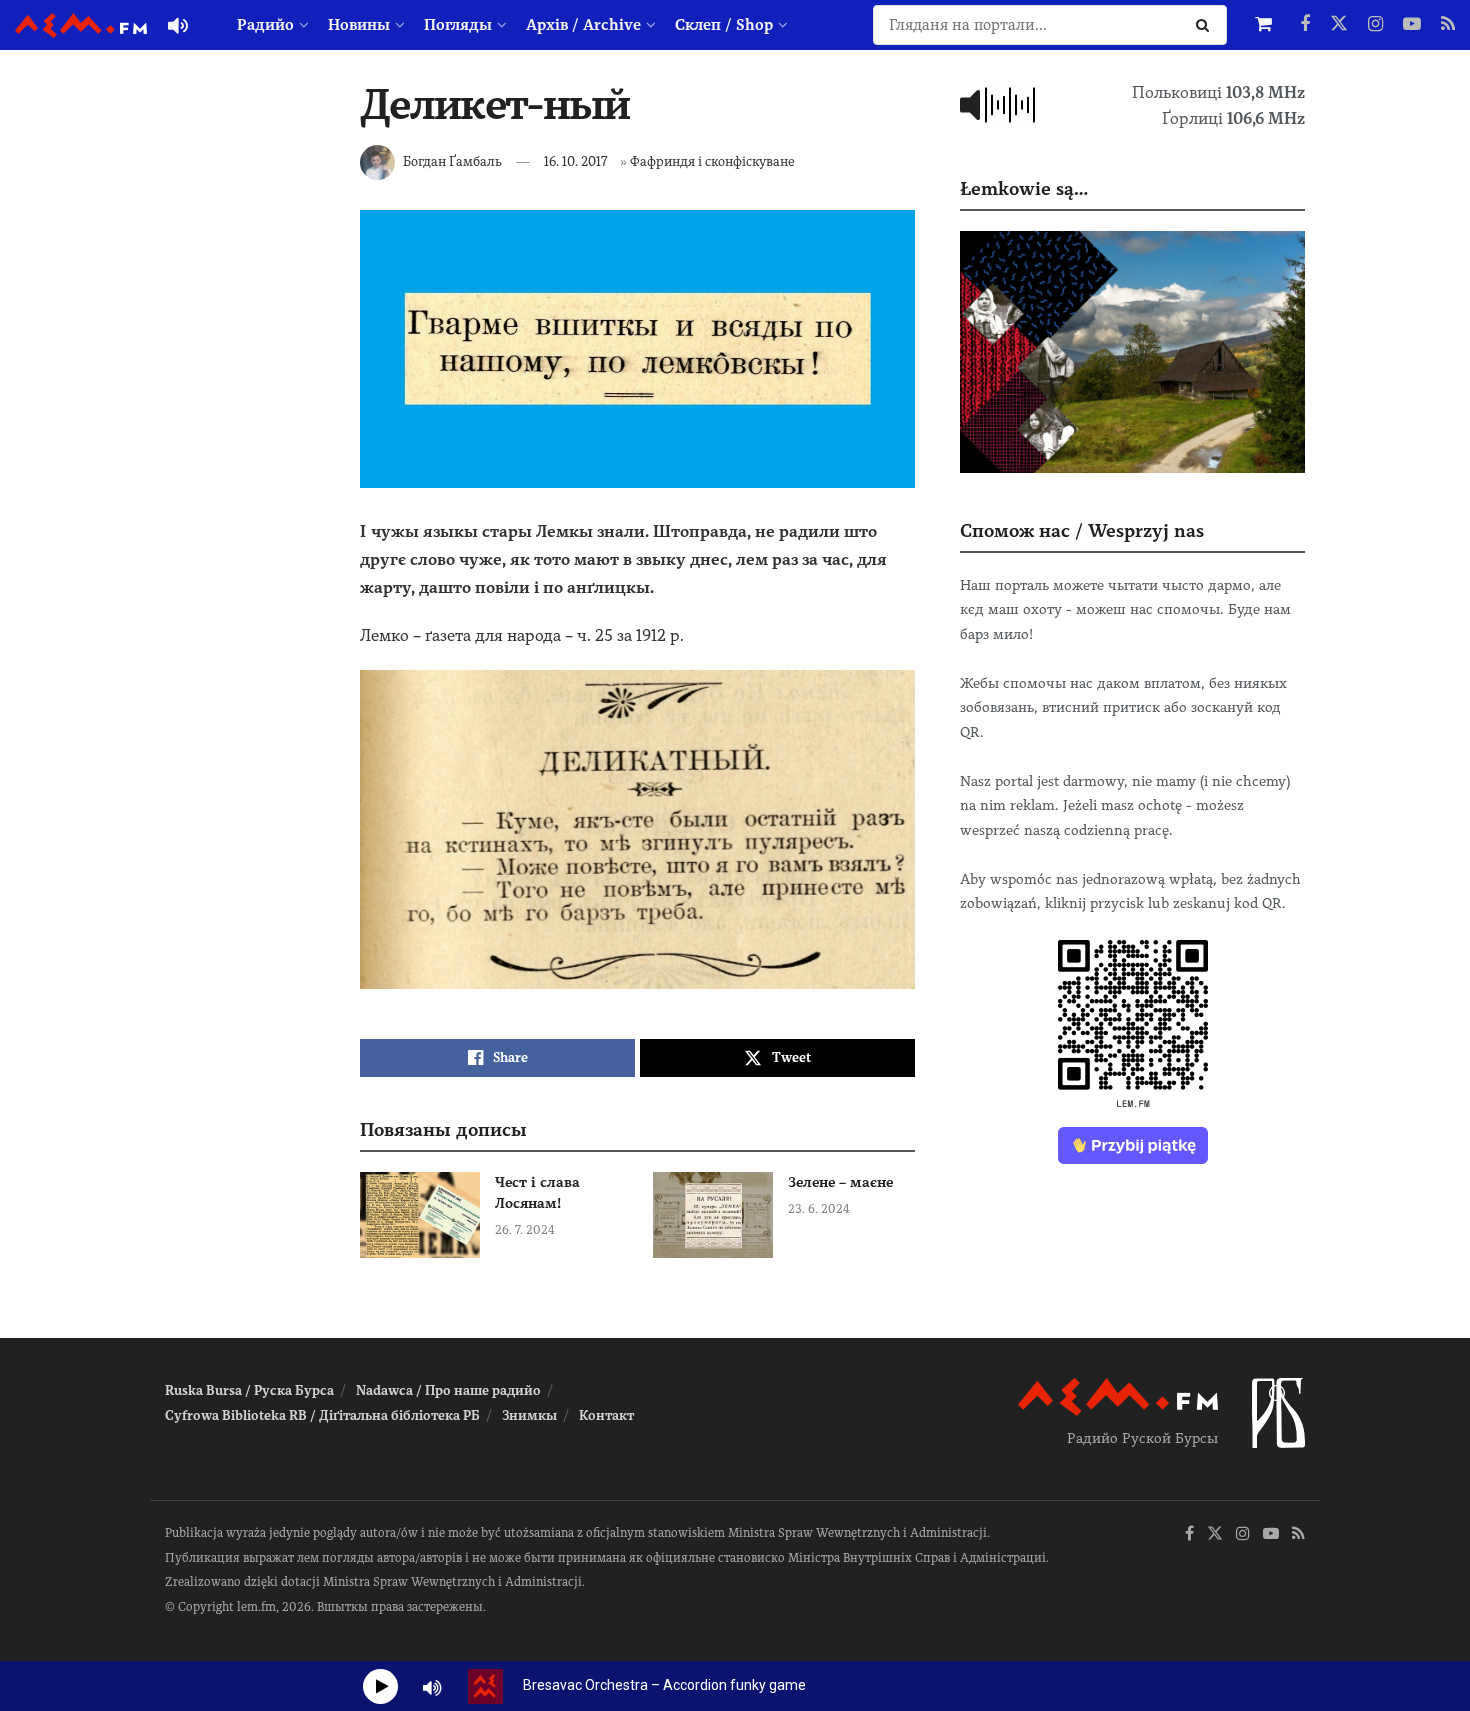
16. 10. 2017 (575, 161)
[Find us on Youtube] (1412, 25)
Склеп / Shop (724, 25)
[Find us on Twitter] (1339, 25)
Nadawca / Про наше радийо (448, 1390)
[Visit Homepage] (81, 25)
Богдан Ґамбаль (452, 161)
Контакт (606, 1415)
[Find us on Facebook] (1305, 25)
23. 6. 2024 (819, 1209)
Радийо (265, 25)
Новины (359, 25)
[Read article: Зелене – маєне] (713, 1215)
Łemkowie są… (1024, 188)
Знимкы (529, 1415)
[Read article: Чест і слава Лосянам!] (420, 1215)
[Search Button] (1206, 25)
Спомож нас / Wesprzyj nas (1082, 530)
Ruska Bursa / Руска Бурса (249, 1390)
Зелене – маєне (840, 1182)
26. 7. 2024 (525, 1230)
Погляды (458, 25)
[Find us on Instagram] (1375, 25)
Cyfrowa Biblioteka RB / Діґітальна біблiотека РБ (322, 1415)
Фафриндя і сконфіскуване (712, 161)
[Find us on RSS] (1448, 25)
